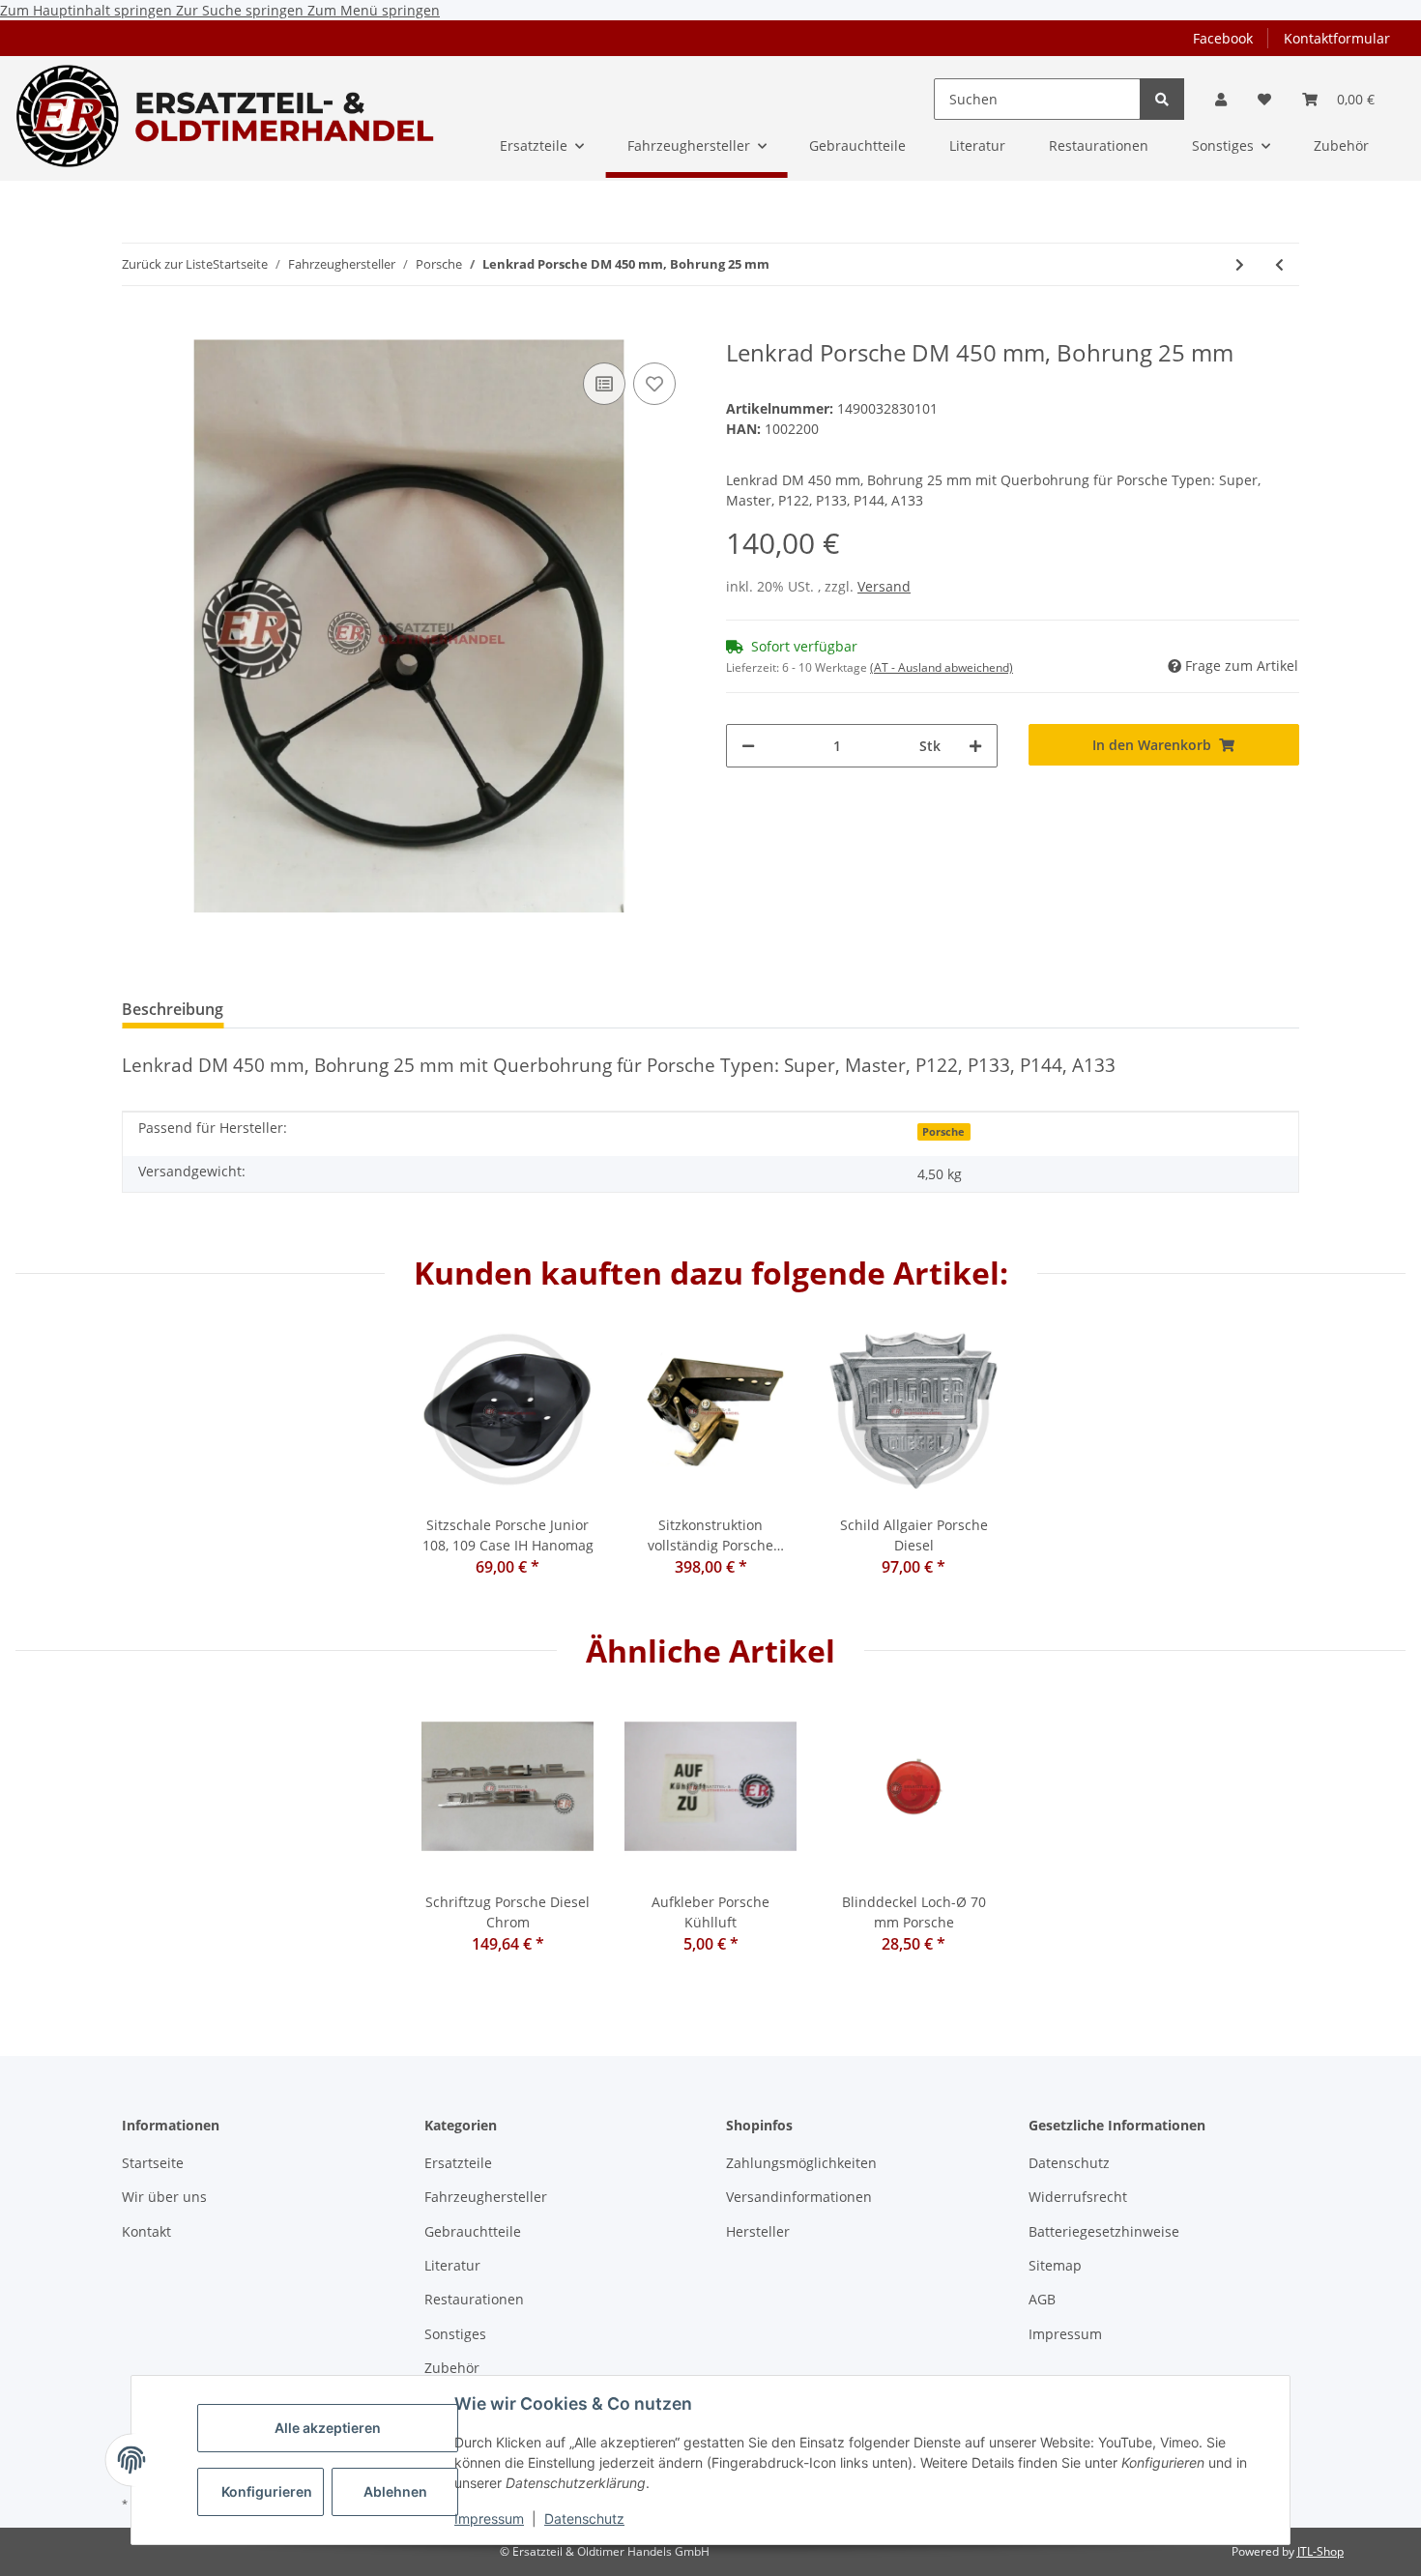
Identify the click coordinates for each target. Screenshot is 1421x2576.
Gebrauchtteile (473, 2231)
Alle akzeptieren (328, 2428)
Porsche (943, 1132)
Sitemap (1055, 2265)
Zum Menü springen (374, 10)
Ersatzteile (458, 2163)
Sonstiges (455, 2334)
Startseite (153, 2163)
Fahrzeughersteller (486, 2197)
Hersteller (758, 2231)
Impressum (489, 2518)
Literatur (452, 2265)
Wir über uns (164, 2197)
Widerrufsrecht (1078, 2197)
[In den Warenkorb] (137, 329)
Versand (884, 586)
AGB (1042, 2299)
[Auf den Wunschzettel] (654, 384)
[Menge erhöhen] (975, 746)
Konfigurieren (267, 2491)
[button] (1221, 99)
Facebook (1223, 38)
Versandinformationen (799, 2197)
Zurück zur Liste (167, 264)
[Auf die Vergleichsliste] (604, 384)
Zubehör (452, 2368)
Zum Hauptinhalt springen (88, 10)
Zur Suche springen (242, 10)
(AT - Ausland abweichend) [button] (942, 667)
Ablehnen (395, 2491)
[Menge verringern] (748, 746)
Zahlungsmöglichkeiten (801, 2163)
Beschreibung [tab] (173, 1009)
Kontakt (146, 2231)
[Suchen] (1162, 99)
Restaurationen (474, 2299)
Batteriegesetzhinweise (1104, 2231)
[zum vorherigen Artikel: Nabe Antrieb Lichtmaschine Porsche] (1279, 264)
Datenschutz (584, 2518)
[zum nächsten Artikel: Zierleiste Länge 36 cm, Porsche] (1240, 264)
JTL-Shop (1320, 2551)
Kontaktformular (1337, 38)
